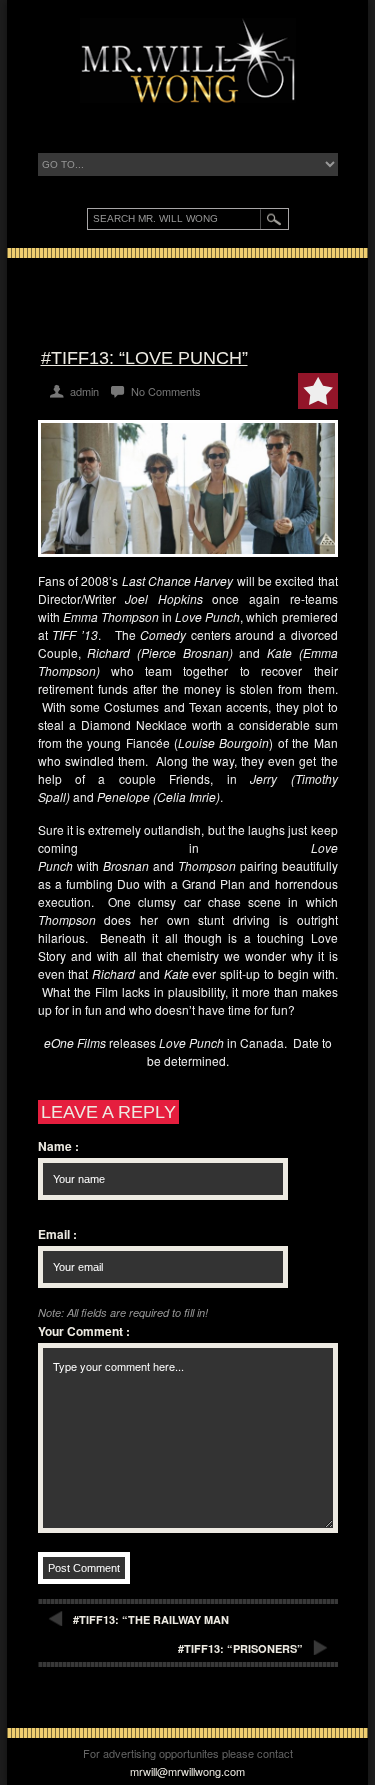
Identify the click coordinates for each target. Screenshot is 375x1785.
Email (57, 1234)
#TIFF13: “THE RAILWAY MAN (151, 1619)
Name (58, 1146)
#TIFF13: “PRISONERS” (240, 1648)
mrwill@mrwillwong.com (187, 1771)
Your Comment (84, 1331)
